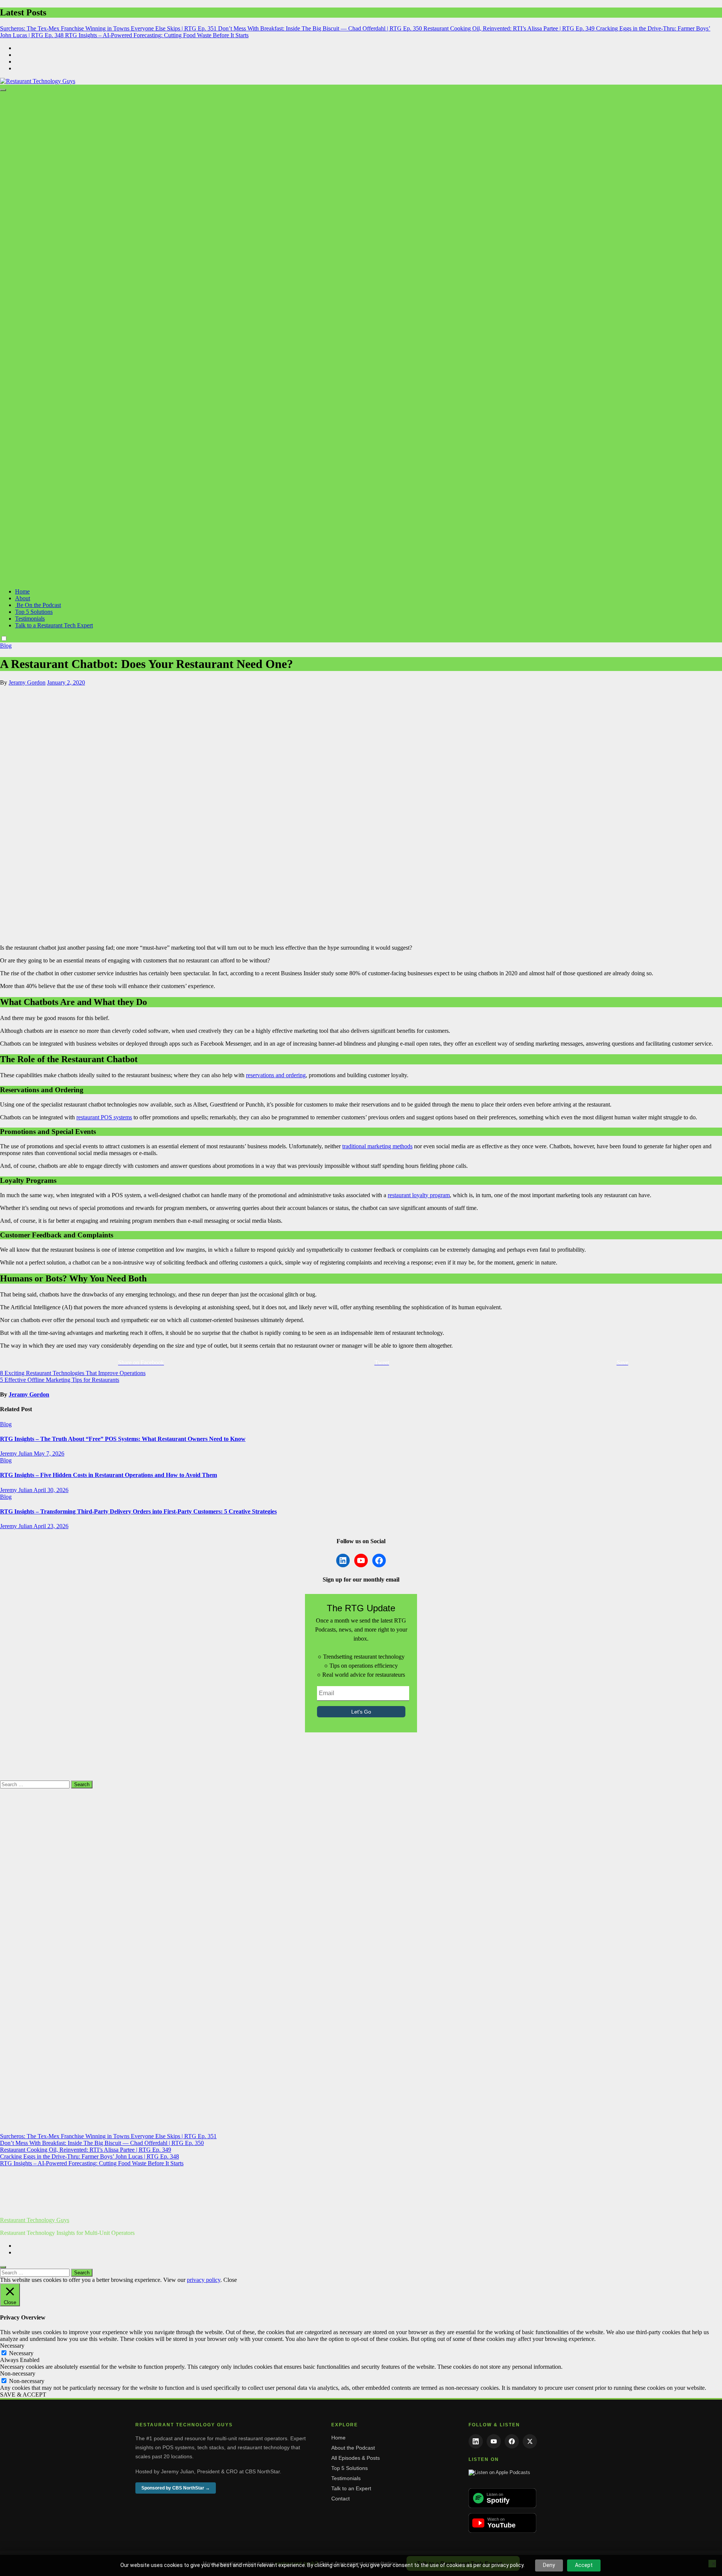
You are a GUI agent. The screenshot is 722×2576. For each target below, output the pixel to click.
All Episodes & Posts (356, 2458)
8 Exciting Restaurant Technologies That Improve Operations (73, 1373)
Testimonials (30, 619)
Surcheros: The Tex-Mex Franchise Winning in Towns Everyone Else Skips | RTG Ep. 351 (108, 2136)
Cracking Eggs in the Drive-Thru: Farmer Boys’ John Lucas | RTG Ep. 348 (89, 2156)
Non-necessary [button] (18, 2373)
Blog (6, 646)
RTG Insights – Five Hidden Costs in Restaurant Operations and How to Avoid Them (108, 1475)
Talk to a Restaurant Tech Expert (54, 625)
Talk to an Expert (351, 2488)
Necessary (21, 2353)
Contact (341, 2499)
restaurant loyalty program (419, 1195)
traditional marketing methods (377, 1146)
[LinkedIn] (476, 2441)
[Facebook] (512, 2441)
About (23, 598)
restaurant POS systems (104, 1117)
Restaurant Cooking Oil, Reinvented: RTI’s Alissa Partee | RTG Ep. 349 (86, 2150)
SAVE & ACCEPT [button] (23, 2395)
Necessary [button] (12, 2346)
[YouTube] (494, 2441)
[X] (530, 2441)
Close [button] (230, 2280)
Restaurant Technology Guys (35, 2220)
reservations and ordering (276, 1075)
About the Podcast (353, 2448)
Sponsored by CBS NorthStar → (176, 2488)
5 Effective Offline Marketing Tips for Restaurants (60, 1380)
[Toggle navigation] (3, 90)
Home (22, 591)
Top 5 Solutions (34, 612)
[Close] (3, 2267)
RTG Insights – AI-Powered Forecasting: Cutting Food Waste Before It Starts (92, 2163)
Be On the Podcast (38, 605)
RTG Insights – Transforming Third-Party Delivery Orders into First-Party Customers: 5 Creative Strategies (138, 1511)
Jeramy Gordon (27, 682)
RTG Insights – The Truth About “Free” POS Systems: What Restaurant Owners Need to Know (123, 1439)
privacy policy (204, 2280)
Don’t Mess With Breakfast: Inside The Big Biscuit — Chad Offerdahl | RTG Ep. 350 (102, 2143)
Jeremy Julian (17, 1453)
